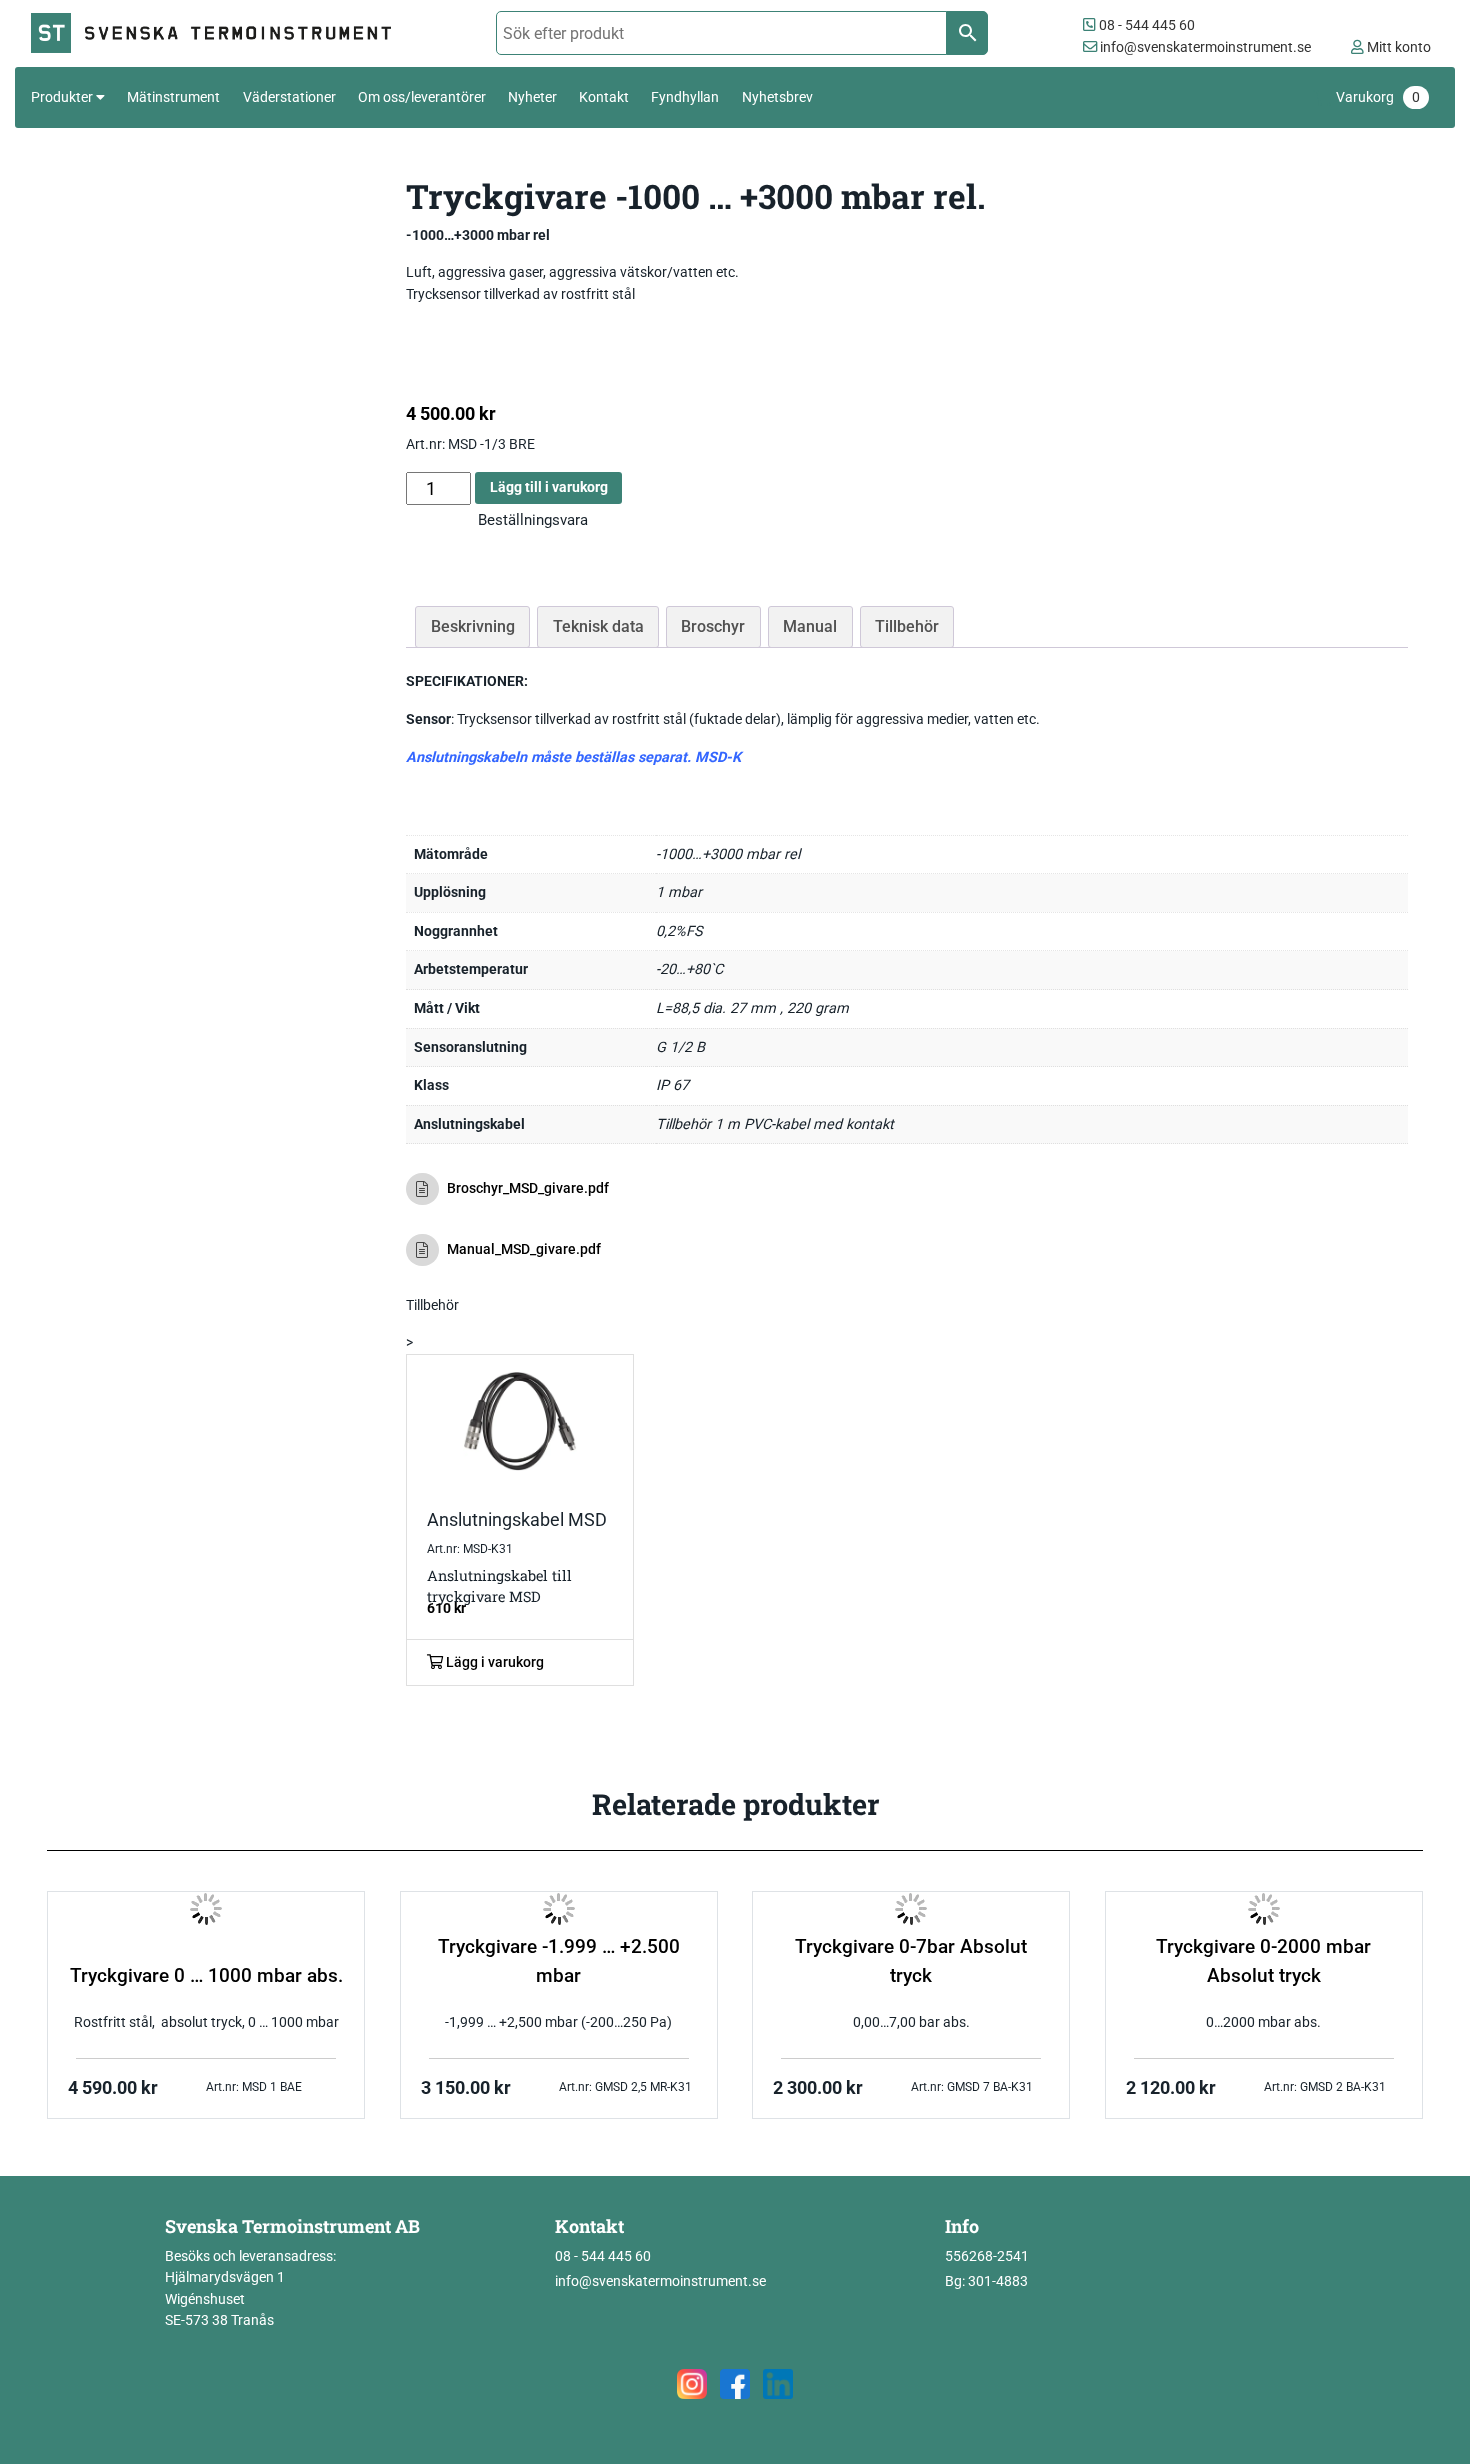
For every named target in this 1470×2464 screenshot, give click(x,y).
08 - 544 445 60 (1145, 25)
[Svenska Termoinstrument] (220, 33)
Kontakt (604, 97)
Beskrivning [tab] (473, 626)
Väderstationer (289, 97)
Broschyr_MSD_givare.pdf (528, 1188)
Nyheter (532, 97)
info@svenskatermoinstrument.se (1204, 47)
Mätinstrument (173, 97)
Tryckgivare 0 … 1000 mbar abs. (206, 1976)
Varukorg (1378, 97)
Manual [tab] (810, 626)
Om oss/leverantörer (422, 97)
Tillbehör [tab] (907, 626)
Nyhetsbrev (777, 97)
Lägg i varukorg (493, 1662)
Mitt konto (1397, 47)
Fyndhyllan (685, 97)
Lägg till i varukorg (549, 487)
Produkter (62, 97)
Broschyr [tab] (713, 626)
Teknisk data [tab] (598, 626)
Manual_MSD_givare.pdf (524, 1249)
